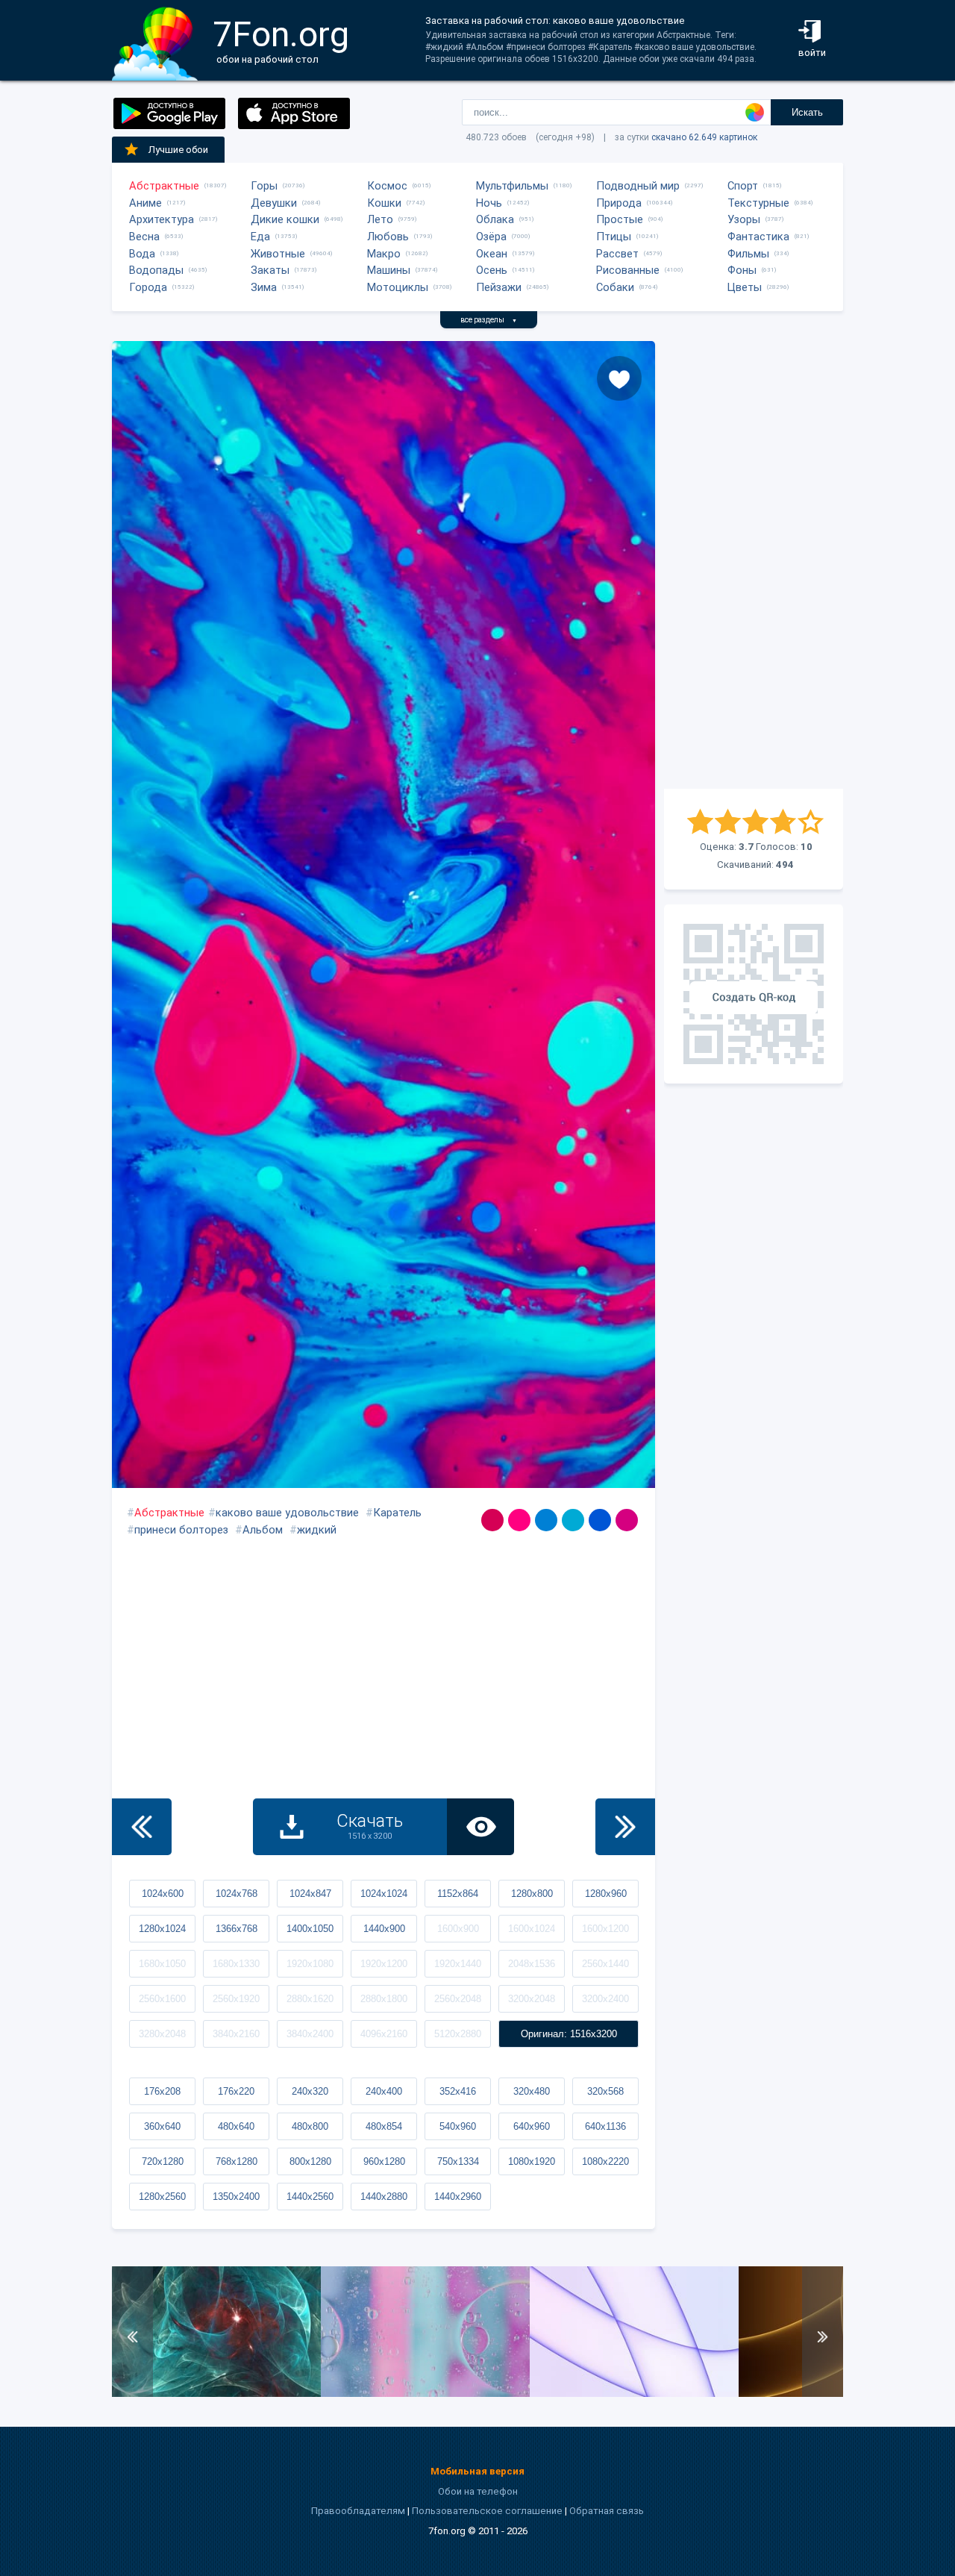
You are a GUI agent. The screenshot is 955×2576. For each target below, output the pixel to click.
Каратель (397, 1513)
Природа (619, 203)
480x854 (384, 2126)
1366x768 (237, 1929)
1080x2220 (605, 2161)
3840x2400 (310, 2034)
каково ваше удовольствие (287, 1513)
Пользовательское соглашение (487, 2511)
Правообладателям (358, 2511)
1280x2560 (162, 2197)
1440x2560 (310, 2197)
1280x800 (532, 1894)
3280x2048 (162, 2034)
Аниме (145, 203)
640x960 (532, 2126)
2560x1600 (162, 1999)
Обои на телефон (478, 2491)
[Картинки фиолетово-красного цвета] (519, 1520)
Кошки (384, 203)
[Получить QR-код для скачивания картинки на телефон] (754, 994)
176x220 (236, 2091)
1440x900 (384, 1929)
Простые (620, 219)
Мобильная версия (477, 2471)
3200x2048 (532, 1999)
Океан (492, 254)
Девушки (274, 203)
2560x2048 (458, 1999)
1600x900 (458, 1929)
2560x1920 (236, 1999)
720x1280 (163, 2161)
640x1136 (605, 2126)
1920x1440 (458, 1964)
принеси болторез (181, 1530)
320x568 (605, 2091)
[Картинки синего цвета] (600, 1520)
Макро (384, 254)
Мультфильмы (512, 186)
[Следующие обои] (625, 1827)
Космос (387, 186)
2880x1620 (310, 1999)
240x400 (384, 2091)
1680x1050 (162, 1964)
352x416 (458, 2091)
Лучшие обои (178, 150)
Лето (380, 219)
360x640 (162, 2126)
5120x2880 (458, 2034)
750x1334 (458, 2161)
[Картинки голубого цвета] (573, 1520)
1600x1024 (532, 1929)
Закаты (270, 270)
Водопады (156, 270)
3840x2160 (236, 2034)
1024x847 (310, 1894)
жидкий (317, 1530)
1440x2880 (384, 2197)
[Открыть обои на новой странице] (480, 1827)
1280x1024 (162, 1929)
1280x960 (606, 1894)
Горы (264, 186)
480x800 (310, 2126)
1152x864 (458, 1894)
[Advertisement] (754, 565)
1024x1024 (384, 1894)
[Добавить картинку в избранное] (619, 378)
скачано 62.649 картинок (704, 137)
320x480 (532, 2091)
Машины (389, 270)
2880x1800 (384, 1999)
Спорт (743, 186)
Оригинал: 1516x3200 (569, 2034)
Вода (142, 254)
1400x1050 (310, 1929)
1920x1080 (310, 1964)
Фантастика (758, 237)
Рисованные (628, 270)
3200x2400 (605, 1999)
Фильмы (748, 254)
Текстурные (758, 203)
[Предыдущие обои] (142, 1827)
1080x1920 (532, 2161)
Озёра (491, 237)
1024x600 (163, 1894)
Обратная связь (607, 2511)
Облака (495, 219)
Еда (260, 237)
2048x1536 (532, 1964)
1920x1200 (384, 1964)
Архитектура (162, 219)
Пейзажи (499, 287)
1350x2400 (236, 2197)
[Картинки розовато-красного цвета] (492, 1520)
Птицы (614, 237)
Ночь (489, 203)
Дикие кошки (285, 219)
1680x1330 (236, 1964)
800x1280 (310, 2161)
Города (148, 287)
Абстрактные (164, 186)
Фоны (742, 270)
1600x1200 (605, 1929)
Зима (264, 287)
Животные (278, 254)
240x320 (310, 2091)
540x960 (458, 2126)
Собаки (615, 287)
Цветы (745, 287)
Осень (492, 270)
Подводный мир (638, 186)
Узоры (744, 219)
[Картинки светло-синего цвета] (546, 1520)
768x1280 (237, 2161)
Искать (807, 112)
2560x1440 (605, 1964)
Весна (144, 237)
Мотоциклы (398, 287)
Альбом (263, 1530)
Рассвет (617, 254)
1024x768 (237, 1894)
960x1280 (384, 2161)
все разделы (489, 320)
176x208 (162, 2091)
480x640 (236, 2126)
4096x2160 (384, 2034)
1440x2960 (458, 2197)
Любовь (388, 237)
